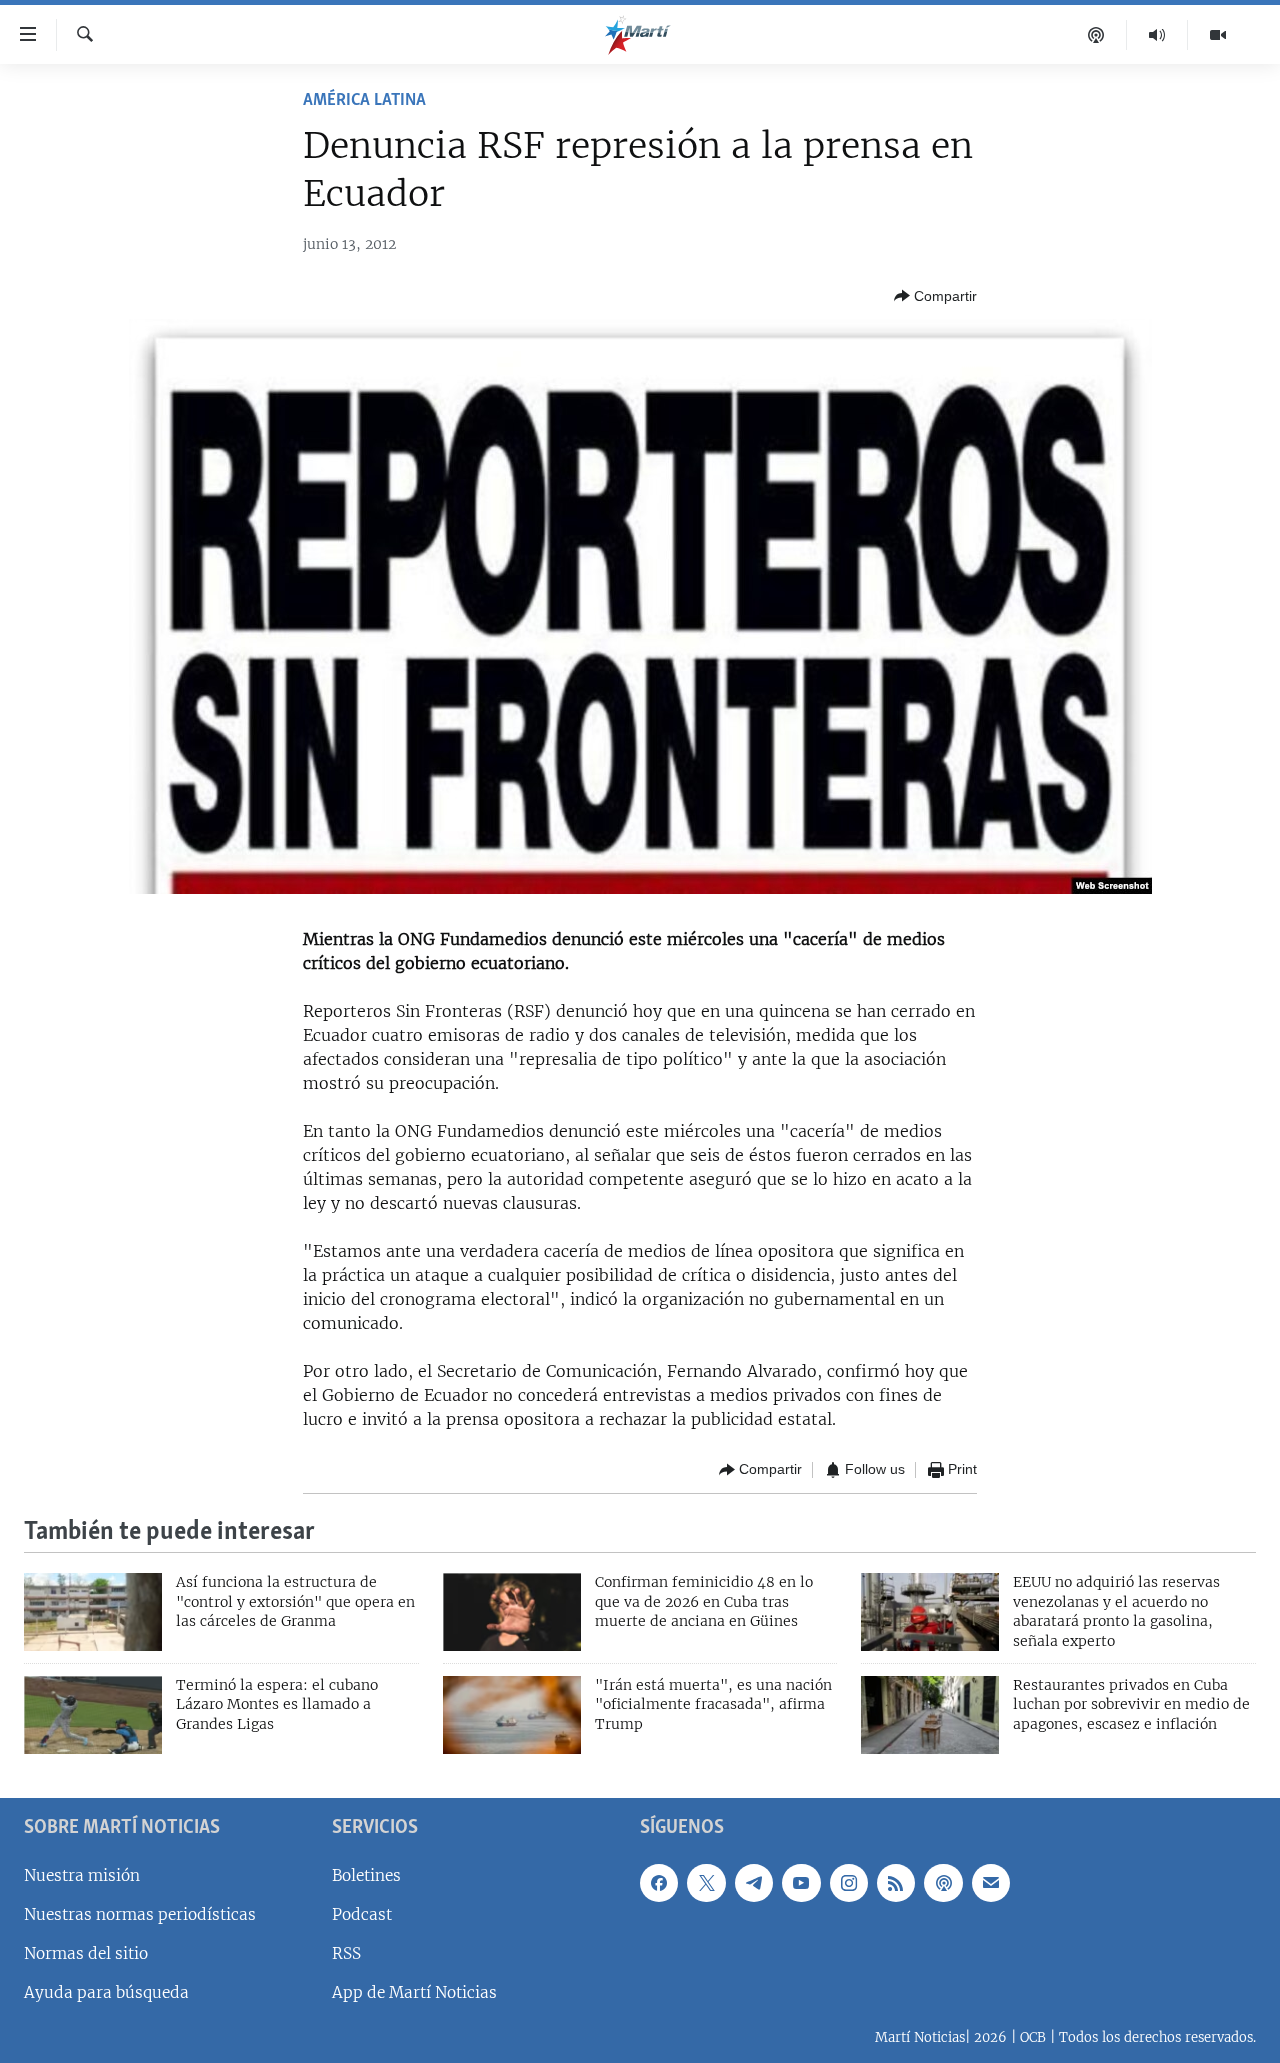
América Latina (364, 101)
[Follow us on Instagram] (849, 1882)
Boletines (366, 1874)
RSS (346, 1953)
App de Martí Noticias (414, 1992)
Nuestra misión (82, 1874)
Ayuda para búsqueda (106, 1992)
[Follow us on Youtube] (801, 1882)
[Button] (935, 296)
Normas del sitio (86, 1953)
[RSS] (896, 1882)
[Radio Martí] (1157, 35)
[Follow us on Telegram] (754, 1882)
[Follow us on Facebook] (659, 1882)
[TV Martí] (1218, 35)
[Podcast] (1096, 35)
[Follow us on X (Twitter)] (706, 1882)
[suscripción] (991, 1882)
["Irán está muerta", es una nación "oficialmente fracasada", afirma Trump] (512, 1715)
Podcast (362, 1914)
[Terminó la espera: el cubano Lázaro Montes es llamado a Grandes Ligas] (93, 1715)
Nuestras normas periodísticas (140, 1914)
